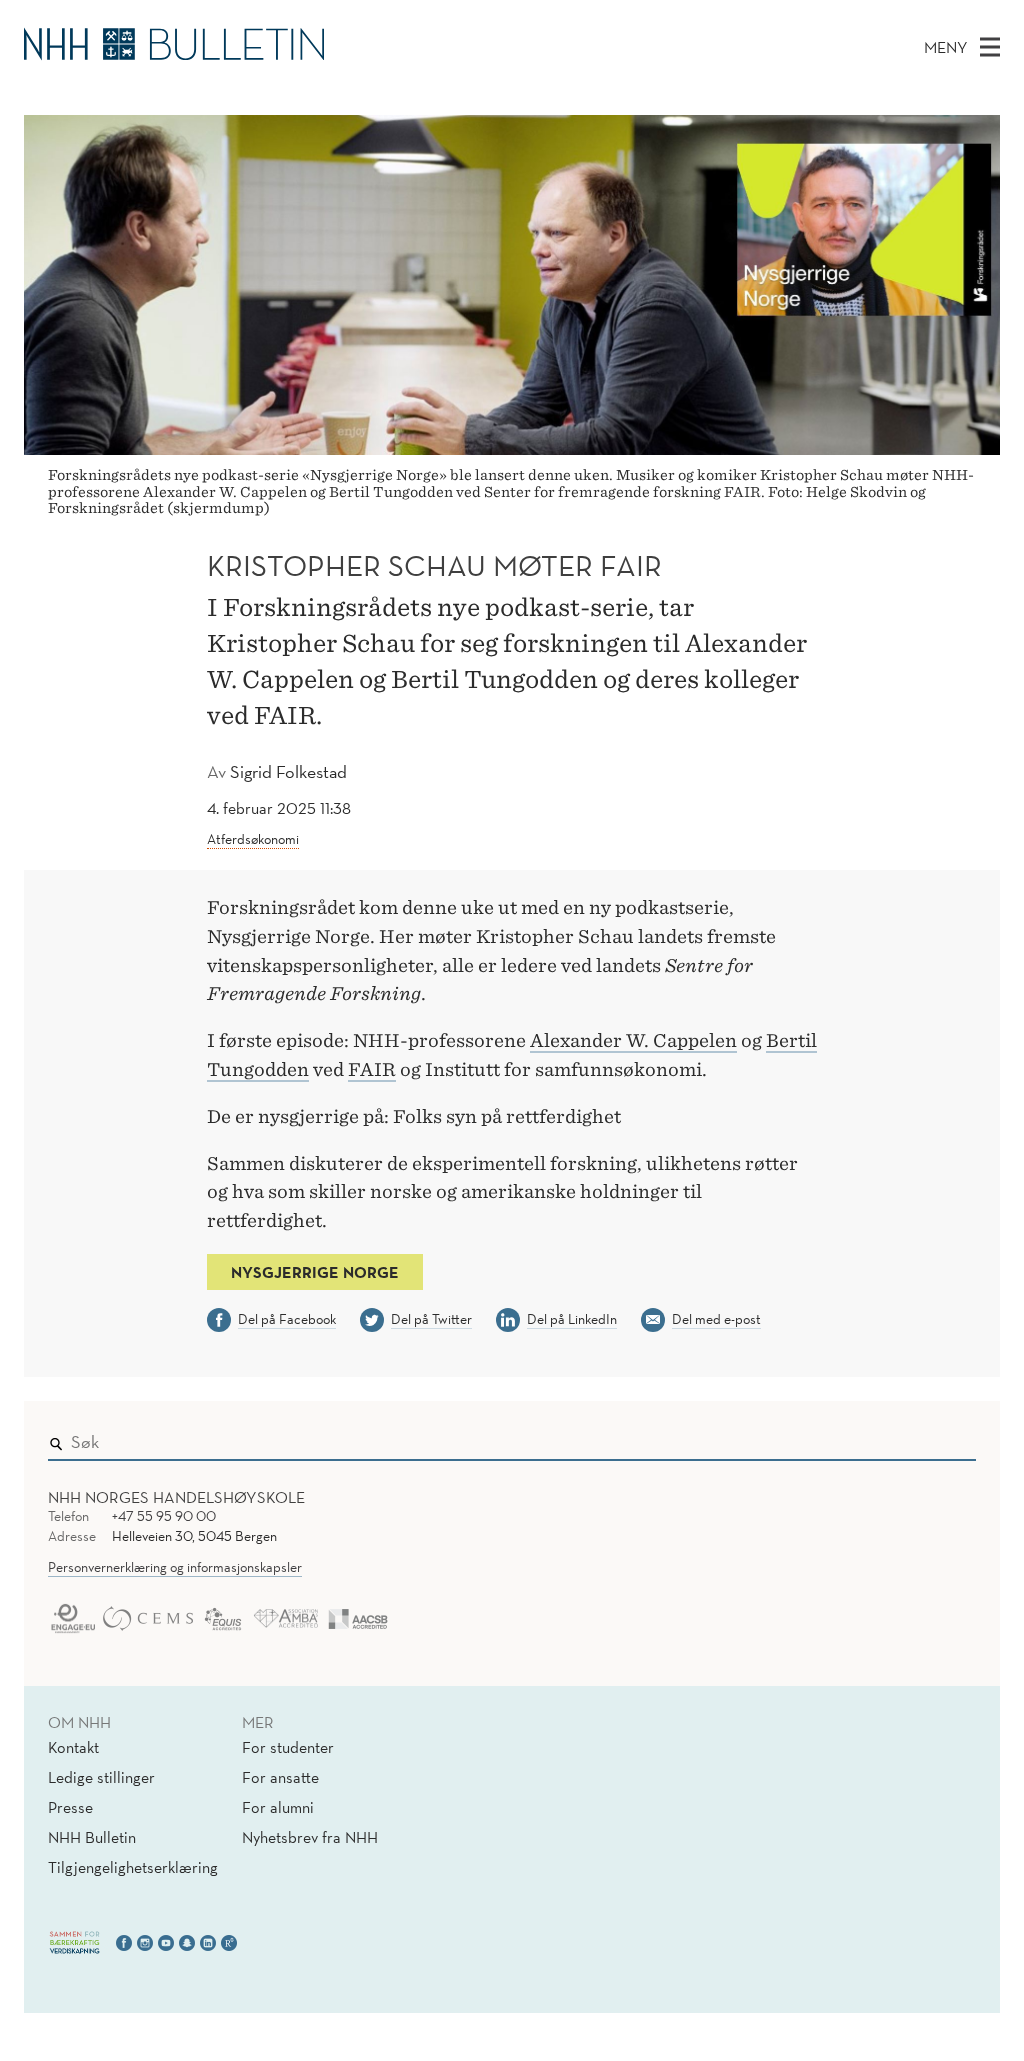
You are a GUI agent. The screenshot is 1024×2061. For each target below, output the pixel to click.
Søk (947, 1438)
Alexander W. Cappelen (633, 1040)
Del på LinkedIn (572, 1319)
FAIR (372, 1069)
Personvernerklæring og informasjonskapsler (175, 1567)
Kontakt (73, 1747)
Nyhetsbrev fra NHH (310, 1837)
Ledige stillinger (101, 1777)
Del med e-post (716, 1319)
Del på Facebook (287, 1319)
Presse (70, 1807)
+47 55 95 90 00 (164, 1516)
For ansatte (280, 1777)
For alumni (278, 1807)
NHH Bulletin (92, 1837)
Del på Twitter (431, 1319)
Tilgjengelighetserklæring (133, 1867)
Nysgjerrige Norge (315, 1272)
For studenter (288, 1747)
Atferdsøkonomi (253, 839)
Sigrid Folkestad (288, 771)
